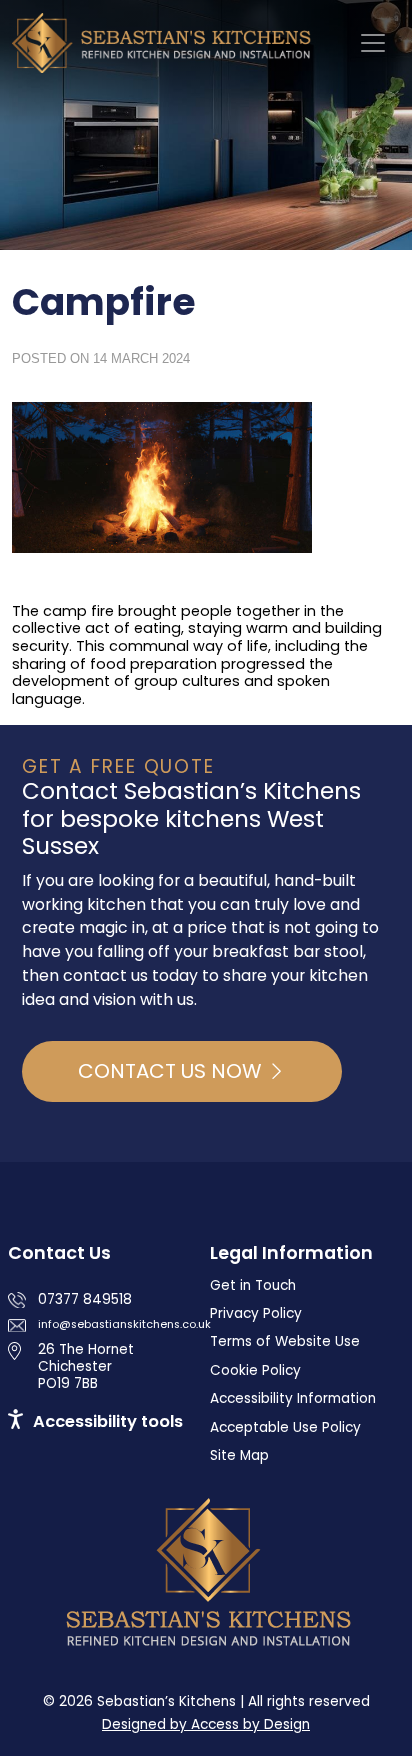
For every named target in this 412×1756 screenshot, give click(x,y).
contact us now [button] (172, 1071)
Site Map (239, 1455)
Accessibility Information (293, 1398)
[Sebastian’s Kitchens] (166, 43)
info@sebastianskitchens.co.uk (124, 1324)
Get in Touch (253, 1285)
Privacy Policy (256, 1313)
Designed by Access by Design (206, 1724)
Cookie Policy (255, 1370)
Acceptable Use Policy (285, 1427)
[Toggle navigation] (373, 43)
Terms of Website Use (285, 1341)
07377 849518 (85, 1299)
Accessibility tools (108, 1421)
